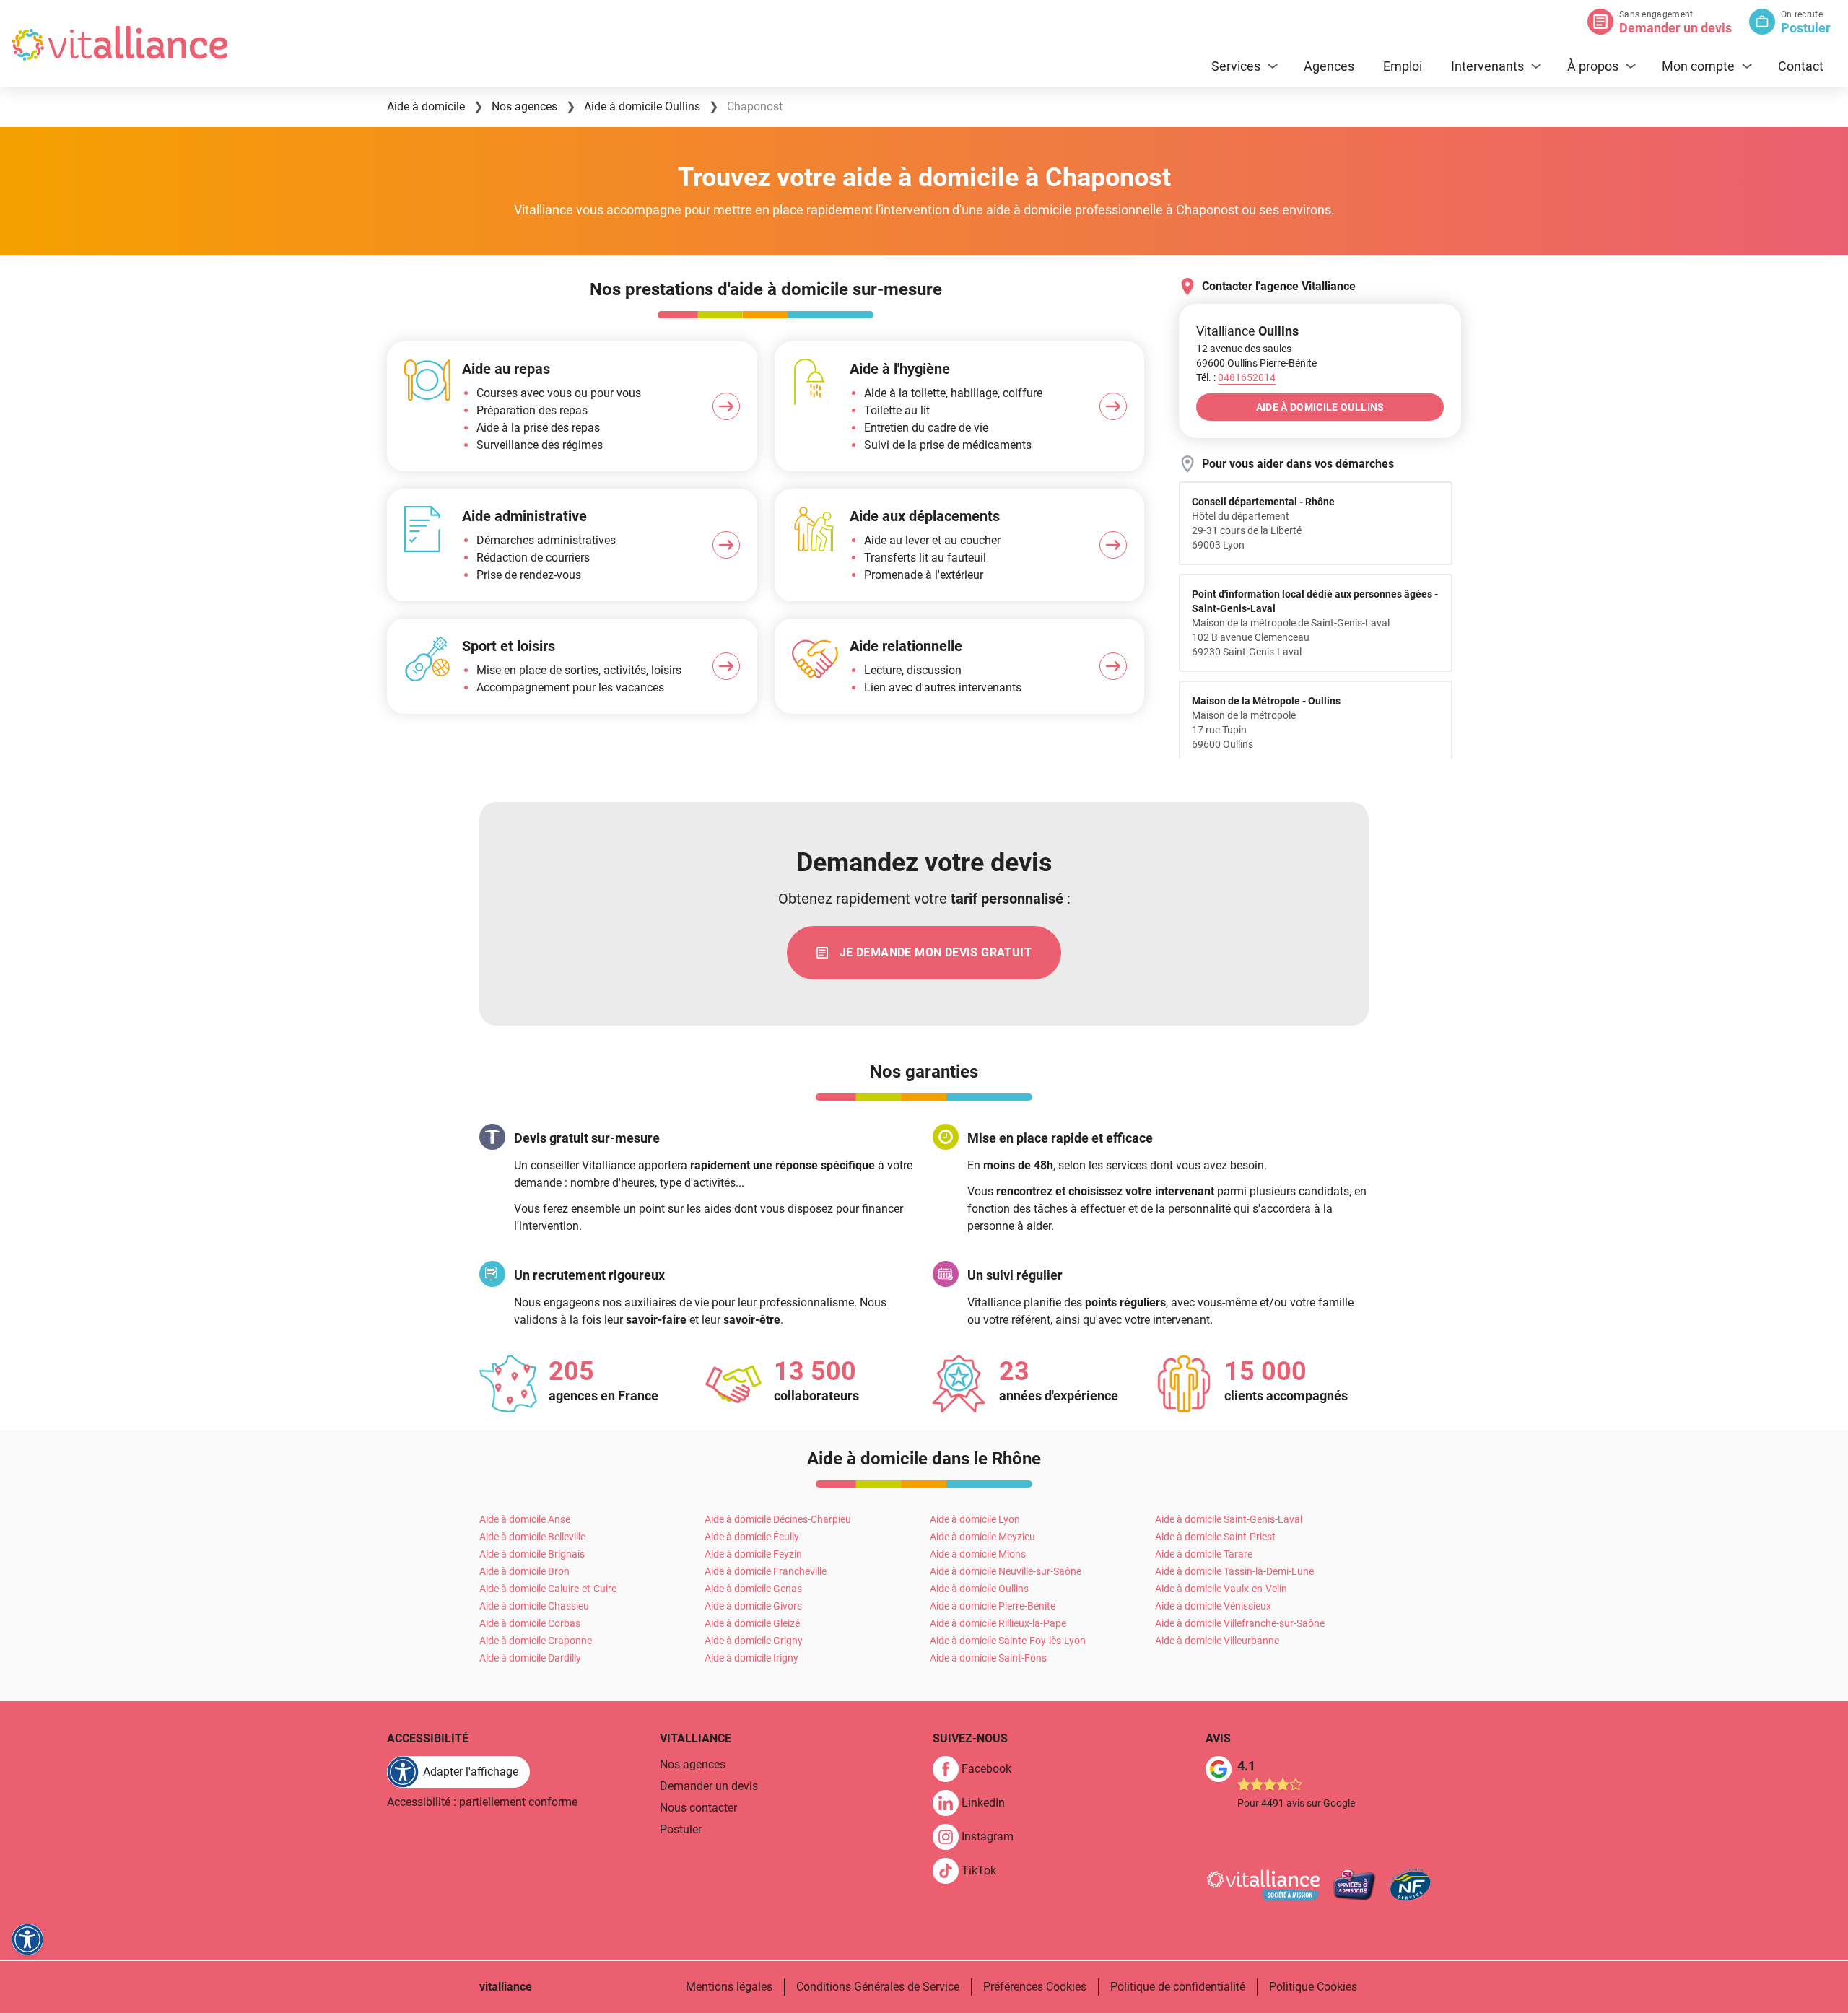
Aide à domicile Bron (524, 1571)
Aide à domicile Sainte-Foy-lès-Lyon (1008, 1641)
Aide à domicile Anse (525, 1519)
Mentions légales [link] (729, 1987)
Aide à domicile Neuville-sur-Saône (1006, 1571)
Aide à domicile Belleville (532, 1537)
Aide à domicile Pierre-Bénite (993, 1606)
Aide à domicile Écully (752, 1537)
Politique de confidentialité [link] (1178, 1987)
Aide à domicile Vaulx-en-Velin (1221, 1589)
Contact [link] (1801, 66)
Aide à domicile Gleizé (752, 1623)
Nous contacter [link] (698, 1808)
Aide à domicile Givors (753, 1606)
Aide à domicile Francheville (766, 1571)
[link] (924, 953)
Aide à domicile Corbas (530, 1623)
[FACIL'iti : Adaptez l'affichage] (27, 1939)
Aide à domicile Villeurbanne (1217, 1641)
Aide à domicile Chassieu (534, 1606)
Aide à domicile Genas (753, 1589)
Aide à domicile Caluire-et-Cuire (548, 1589)
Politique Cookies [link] (1313, 1987)
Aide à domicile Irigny (751, 1658)
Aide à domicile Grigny (754, 1641)
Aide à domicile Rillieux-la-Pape (998, 1623)
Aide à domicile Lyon (975, 1519)
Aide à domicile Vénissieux (1213, 1606)
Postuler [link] (681, 1829)
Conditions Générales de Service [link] (878, 1987)
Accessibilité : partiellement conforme (482, 1802)
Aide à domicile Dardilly (530, 1658)
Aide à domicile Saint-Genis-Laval (1229, 1519)
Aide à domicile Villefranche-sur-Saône (1240, 1623)
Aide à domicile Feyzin (753, 1554)
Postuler (1806, 28)
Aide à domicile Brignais (532, 1554)
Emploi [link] (1403, 66)
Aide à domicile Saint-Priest (1215, 1537)
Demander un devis (1675, 28)
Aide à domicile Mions (978, 1554)
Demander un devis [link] (709, 1786)
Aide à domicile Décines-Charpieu (778, 1519)
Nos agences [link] (693, 1764)
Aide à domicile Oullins (979, 1589)
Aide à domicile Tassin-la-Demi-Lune (1234, 1571)
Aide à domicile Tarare (1204, 1554)
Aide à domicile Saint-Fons (988, 1658)
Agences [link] (1329, 66)
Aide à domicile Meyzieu (982, 1537)
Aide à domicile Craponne (536, 1641)
